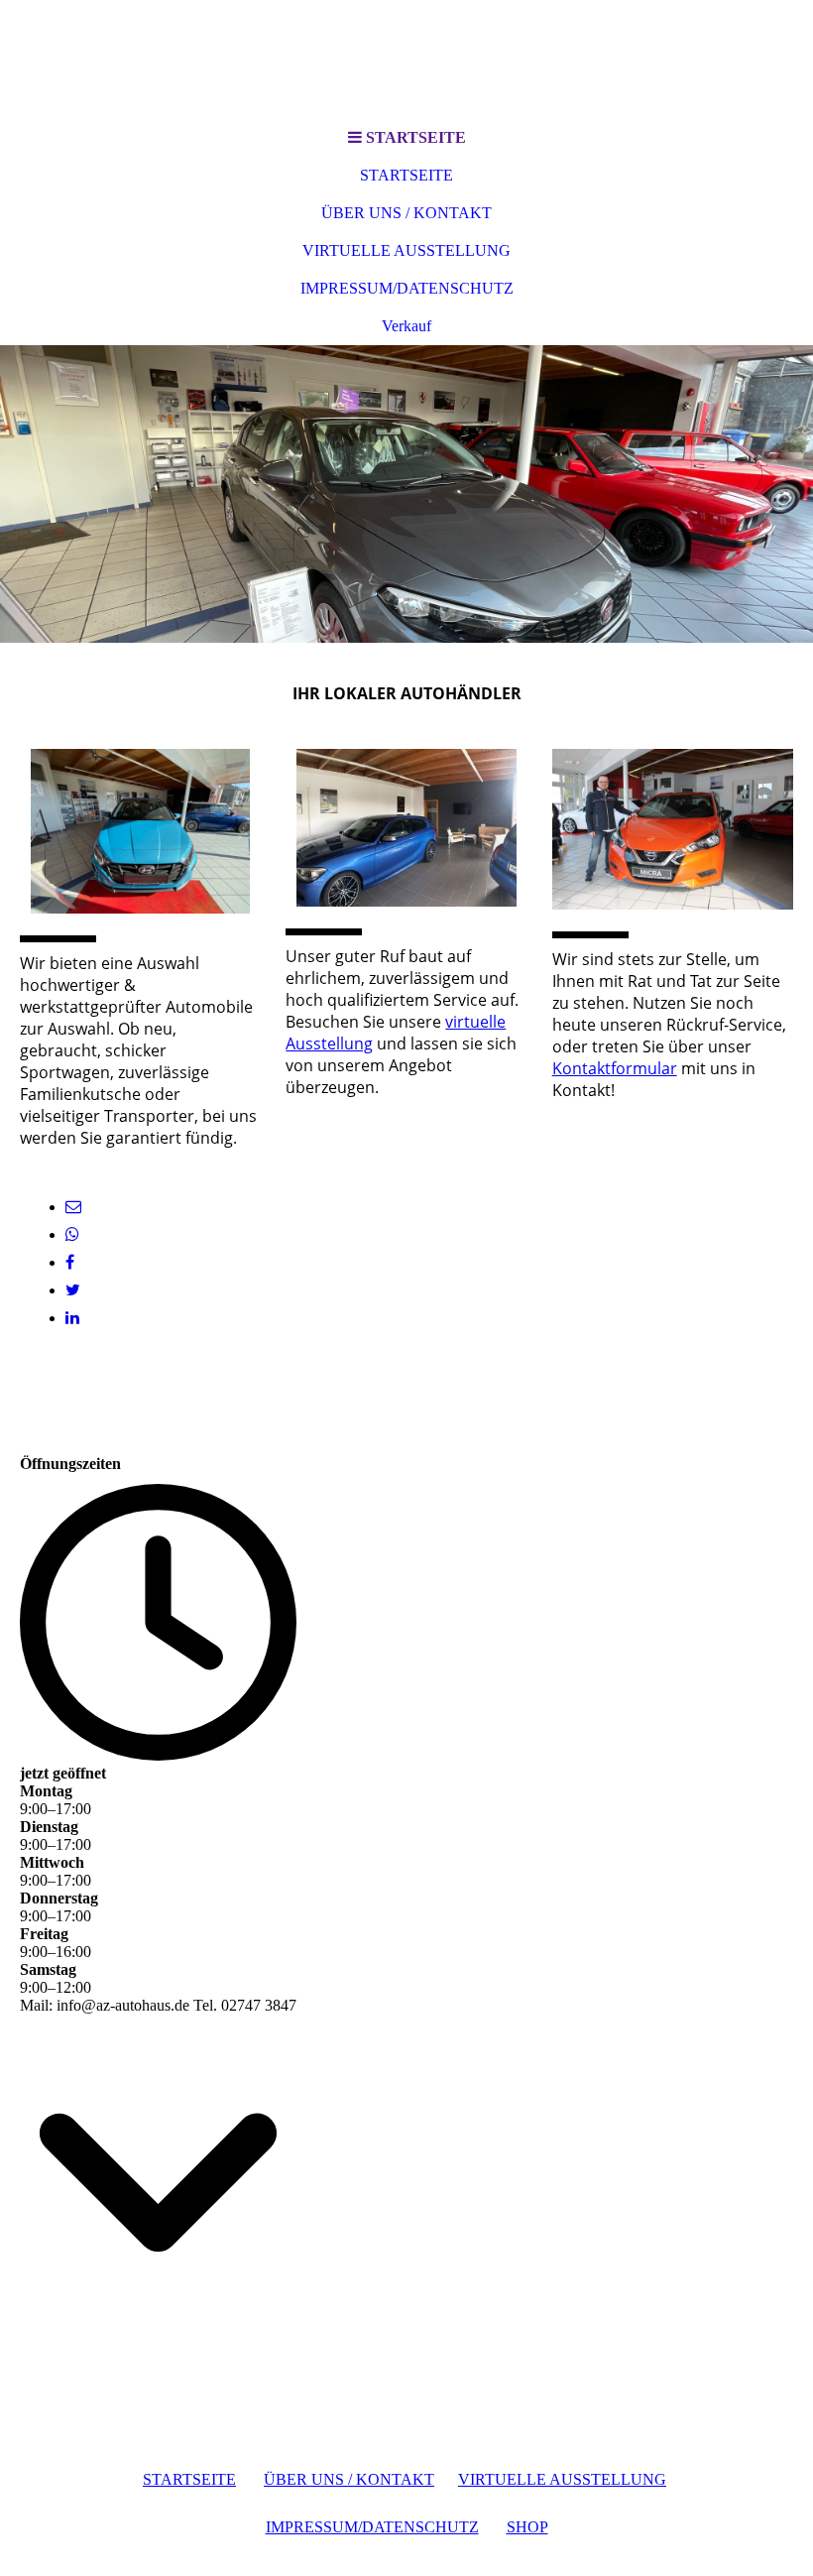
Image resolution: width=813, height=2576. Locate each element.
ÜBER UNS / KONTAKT (406, 213)
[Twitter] (73, 1290)
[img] (406, 494)
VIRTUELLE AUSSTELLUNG (406, 250)
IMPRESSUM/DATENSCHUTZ (407, 288)
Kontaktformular (615, 1068)
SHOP (527, 2527)
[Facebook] (70, 1262)
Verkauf (406, 326)
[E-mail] (73, 1207)
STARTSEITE (406, 175)
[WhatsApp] (72, 1234)
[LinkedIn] (72, 1318)
